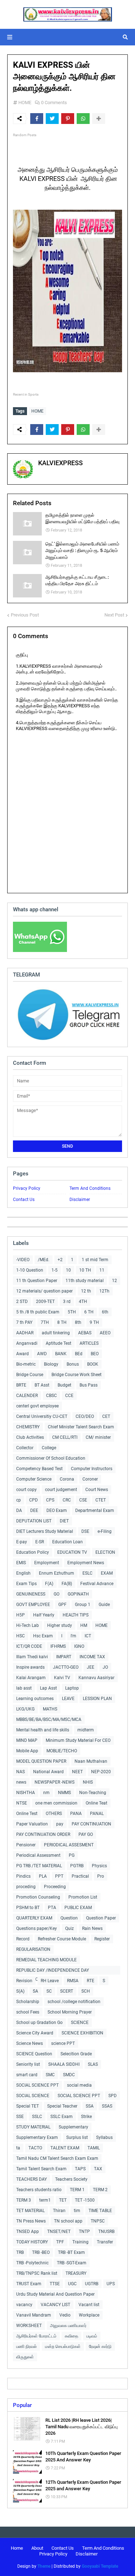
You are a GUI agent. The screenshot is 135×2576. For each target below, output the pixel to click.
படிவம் (92, 2336)
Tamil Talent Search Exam (41, 2169)
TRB (20, 2252)
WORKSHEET (29, 2326)
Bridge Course (30, 1375)
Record (23, 1939)
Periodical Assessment (38, 1855)
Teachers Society (71, 2179)
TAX (98, 2169)
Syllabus (104, 2137)
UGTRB (92, 2284)
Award (22, 1354)
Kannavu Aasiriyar (96, 1678)
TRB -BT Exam (71, 2252)
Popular (22, 2405)
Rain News (92, 1928)
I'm (73, 1636)
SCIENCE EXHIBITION (82, 2033)
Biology (51, 1364)
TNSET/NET (59, 2232)
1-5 (55, 1270)
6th (105, 1312)
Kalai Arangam (31, 1678)
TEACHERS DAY (31, 2179)
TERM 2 (100, 2190)
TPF (60, 2242)
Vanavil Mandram (34, 2315)
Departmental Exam (95, 1511)
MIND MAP (27, 1740)
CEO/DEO (85, 1416)
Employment (47, 1563)
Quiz (69, 1928)
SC (49, 1991)
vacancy (24, 2305)
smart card (27, 2075)
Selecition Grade (76, 2054)
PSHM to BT (28, 1908)
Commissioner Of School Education (51, 1458)
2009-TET (45, 1302)
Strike (86, 2117)
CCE (69, 1396)
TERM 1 (77, 2190)
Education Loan (67, 1542)
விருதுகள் (25, 2357)
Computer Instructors (92, 1469)
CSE (83, 1500)
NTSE (22, 1803)
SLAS (93, 2064)
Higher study (60, 1625)
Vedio (65, 2315)
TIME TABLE (100, 2211)
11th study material (85, 1281)
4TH (83, 1302)
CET (106, 1416)
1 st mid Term (95, 1260)
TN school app (68, 2221)
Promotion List (83, 1897)
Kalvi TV (62, 1678)
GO (57, 1594)
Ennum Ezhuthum (57, 1573)
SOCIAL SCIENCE (33, 2096)
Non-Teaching (93, 1793)
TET (63, 2200)
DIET (64, 1521)
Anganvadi (27, 1343)
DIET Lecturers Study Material (45, 1531)
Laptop (72, 1688)
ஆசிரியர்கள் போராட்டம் (36, 2336)
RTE (91, 1981)
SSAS (107, 2106)
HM (84, 1625)
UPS (111, 2284)
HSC (21, 1636)
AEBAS (85, 1333)
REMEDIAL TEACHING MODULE (46, 1960)
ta (18, 2148)
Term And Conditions (90, 1188)
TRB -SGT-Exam (72, 2263)
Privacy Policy (27, 1188)
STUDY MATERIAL (33, 2127)
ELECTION (105, 1552)
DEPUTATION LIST (34, 1521)
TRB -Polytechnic (32, 2263)
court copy (26, 1490)
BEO (95, 1354)
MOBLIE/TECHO (62, 1751)
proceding (26, 1887)
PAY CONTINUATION (91, 1824)
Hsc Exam (43, 1636)
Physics (99, 1866)
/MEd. (44, 1260)
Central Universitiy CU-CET (42, 1416)
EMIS (21, 1563)
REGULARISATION (33, 1949)
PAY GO (86, 1834)
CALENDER (27, 1396)
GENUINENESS (31, 1594)
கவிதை (71, 2336)
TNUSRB (106, 2232)
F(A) (49, 1584)
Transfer (105, 2242)
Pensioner (26, 1845)
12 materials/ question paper (44, 1291)
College (49, 1448)
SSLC (37, 2117)
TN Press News (31, 2221)
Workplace (89, 2315)
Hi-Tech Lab (28, 1625)
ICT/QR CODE (29, 1646)
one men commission (56, 1803)
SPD (112, 2096)
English (23, 1573)
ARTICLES (89, 1343)
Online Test (27, 1814)
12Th (104, 1291)
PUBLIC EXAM (78, 1908)
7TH (45, 1322)
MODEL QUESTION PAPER (41, 1761)
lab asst (24, 1688)
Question (69, 1918)
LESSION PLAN (97, 1699)
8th (78, 1322)
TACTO (35, 2148)
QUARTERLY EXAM (34, 1918)
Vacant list (89, 2305)
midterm (86, 1730)
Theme (44, 2566)
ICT (88, 1636)
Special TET (28, 2106)
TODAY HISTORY (32, 2242)
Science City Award (35, 2033)
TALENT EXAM (65, 2148)
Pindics (23, 1876)
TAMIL (94, 2148)
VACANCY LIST (55, 2305)
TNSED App (28, 2232)
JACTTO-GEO (66, 1667)
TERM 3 (24, 2200)
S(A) (20, 1991)
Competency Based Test (39, 1469)
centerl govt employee (37, 1406)
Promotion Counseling (38, 1897)
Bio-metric (26, 1364)
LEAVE (68, 1699)
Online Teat (96, 1803)
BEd (79, 1354)
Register (102, 1939)
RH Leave (50, 1981)
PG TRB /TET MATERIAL (39, 1866)
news (21, 1782)
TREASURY (76, 2273)
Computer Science (34, 1479)
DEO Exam (57, 1511)
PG (72, 1855)
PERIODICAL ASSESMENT (69, 1845)
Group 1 (83, 1605)
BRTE (21, 1385)
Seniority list (28, 2064)
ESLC (87, 1573)
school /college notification (74, 2002)
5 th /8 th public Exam (38, 1312)
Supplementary (73, 2127)
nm (46, 1793)
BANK (61, 1354)
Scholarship (28, 2002)
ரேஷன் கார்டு (100, 2346)
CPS (50, 1500)
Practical (80, 1876)
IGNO (79, 1646)
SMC (50, 2075)
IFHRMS (58, 1646)
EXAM (107, 1573)
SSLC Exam (62, 2117)
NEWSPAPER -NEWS (55, 1782)
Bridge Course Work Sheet (76, 1375)
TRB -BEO (41, 2252)
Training (80, 2242)
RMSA (73, 1981)
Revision (24, 1981)
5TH (72, 1312)
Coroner (90, 1479)
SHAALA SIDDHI (64, 2064)
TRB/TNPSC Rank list (37, 2273)
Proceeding (55, 1887)
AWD (42, 1354)
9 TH (94, 1322)
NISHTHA (26, 1793)
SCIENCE (80, 2023)
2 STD (22, 1302)
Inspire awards (30, 1667)
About (37, 2548)
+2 (60, 1260)
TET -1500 (85, 2200)
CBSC (51, 1396)
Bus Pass (89, 1385)
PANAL (97, 1814)
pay (60, 1824)
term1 (45, 2200)
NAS (21, 1772)
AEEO (105, 1333)
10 (68, 1270)
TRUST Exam (29, 2284)
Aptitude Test (58, 1343)
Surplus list (77, 2137)
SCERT (67, 1991)
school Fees (28, 2012)
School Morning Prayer (70, 2012)
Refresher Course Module (62, 1939)
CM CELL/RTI (65, 1437)
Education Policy (33, 1552)
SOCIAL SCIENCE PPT (37, 2085)
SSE (20, 2117)
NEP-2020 (101, 1772)
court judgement (61, 1490)
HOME (25, 103)
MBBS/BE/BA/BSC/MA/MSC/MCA (49, 1719)
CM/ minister (98, 1437)
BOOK (93, 1364)
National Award (48, 1772)
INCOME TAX (92, 1657)
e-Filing (105, 1531)
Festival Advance (97, 1584)
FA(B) (67, 1584)
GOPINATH (78, 1594)
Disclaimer (80, 1200)
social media (79, 2085)
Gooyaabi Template (100, 2566)
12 (114, 1281)
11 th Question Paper (37, 1281)
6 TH (89, 1312)
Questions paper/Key (37, 1928)
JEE (91, 1667)
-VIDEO (23, 1260)
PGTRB (77, 1866)
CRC (67, 1500)
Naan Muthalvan (91, 1761)
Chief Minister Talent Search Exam (81, 1427)
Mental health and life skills (43, 1730)
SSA (90, 2106)
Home (17, 2548)
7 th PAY (24, 1322)
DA (19, 1511)
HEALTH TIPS (76, 1615)
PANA (76, 1814)
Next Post (114, 615)
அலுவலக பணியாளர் (68, 2326)
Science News (30, 2043)
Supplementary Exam (37, 2137)
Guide (104, 1605)
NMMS (64, 1793)
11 (102, 1270)
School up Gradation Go (39, 2023)
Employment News (86, 1563)
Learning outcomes (35, 1699)
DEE (34, 1511)
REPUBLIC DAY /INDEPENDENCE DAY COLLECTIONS (53, 1971)
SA (35, 1991)
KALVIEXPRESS (60, 463)
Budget (64, 1385)
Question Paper (101, 1918)
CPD (33, 1500)
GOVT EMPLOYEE (33, 1605)
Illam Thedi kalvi (32, 1657)
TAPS (80, 2169)
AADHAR (25, 1333)
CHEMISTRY (28, 1427)
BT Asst (42, 1385)
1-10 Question (30, 1270)
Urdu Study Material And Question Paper (55, 2294)
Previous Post (25, 615)
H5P (21, 1615)
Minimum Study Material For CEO (78, 1740)
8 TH (62, 1322)
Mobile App (27, 1751)
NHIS (88, 1782)
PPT (59, 1876)
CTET (101, 1500)
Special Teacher (62, 2106)
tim (77, 2211)
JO (105, 1667)
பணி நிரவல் (26, 2346)
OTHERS (54, 1814)
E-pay (22, 1542)
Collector (25, 1448)
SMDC (69, 2075)
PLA (43, 1876)
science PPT (63, 2043)
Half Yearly (44, 1615)
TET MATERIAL (30, 2211)
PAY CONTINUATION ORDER (43, 1834)
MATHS (50, 1709)
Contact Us (24, 1200)
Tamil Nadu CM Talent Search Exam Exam (57, 2158)
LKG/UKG (25, 1709)
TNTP (84, 2232)
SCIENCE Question (34, 2054)
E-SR (40, 1542)
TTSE (55, 2284)
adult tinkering (56, 1333)
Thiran (59, 2211)
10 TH (85, 1270)
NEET (77, 1772)
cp (19, 1500)
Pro (101, 1876)
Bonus (73, 1364)
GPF (62, 1605)
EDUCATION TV (72, 1552)
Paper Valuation (32, 1824)
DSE (85, 1531)
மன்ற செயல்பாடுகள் (63, 2346)
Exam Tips (26, 1584)
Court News (97, 1490)
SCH (86, 1991)
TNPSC (98, 2221)
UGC (72, 2284)
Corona (67, 1479)
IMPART (64, 1657)
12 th (86, 1291)
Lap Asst (48, 1688)
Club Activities (30, 1437)
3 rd (67, 1302)
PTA (52, 1908)
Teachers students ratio (39, 2190)
